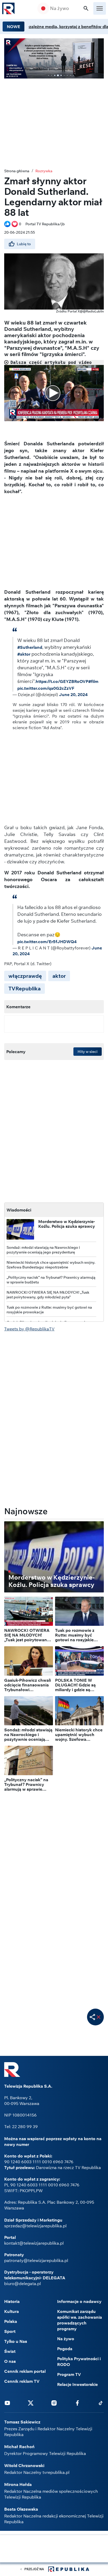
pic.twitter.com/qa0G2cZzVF (46, 688)
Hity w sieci (88, 1052)
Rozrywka (44, 171)
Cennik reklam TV (22, 2381)
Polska (11, 2321)
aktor (59, 976)
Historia (12, 2301)
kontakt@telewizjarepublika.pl (34, 2243)
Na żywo (60, 8)
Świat (10, 2351)
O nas (10, 2361)
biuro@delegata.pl (23, 2284)
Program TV (69, 2374)
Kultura (12, 2311)
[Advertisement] (54, 2549)
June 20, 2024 (73, 694)
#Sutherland (30, 647)
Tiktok (101, 2403)
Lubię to (24, 244)
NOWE (13, 27)
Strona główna (17, 171)
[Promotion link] (54, 58)
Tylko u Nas (16, 2341)
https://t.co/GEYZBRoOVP (62, 681)
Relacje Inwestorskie (77, 2384)
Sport (10, 2331)
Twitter (31, 2403)
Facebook (77, 2403)
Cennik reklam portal (25, 2371)
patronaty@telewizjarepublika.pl (36, 2260)
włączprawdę (25, 976)
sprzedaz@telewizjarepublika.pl (35, 2226)
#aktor (24, 654)
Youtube (7, 2403)
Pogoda (65, 2349)
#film (93, 681)
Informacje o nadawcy (79, 2301)
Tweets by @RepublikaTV (29, 1329)
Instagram (54, 2403)
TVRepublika (25, 988)
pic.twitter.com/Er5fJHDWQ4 (47, 942)
